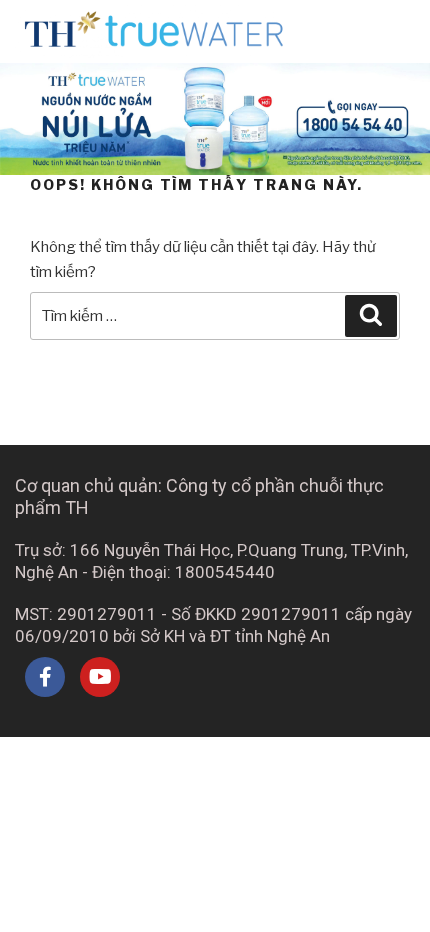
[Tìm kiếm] (371, 316)
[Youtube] (100, 677)
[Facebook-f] (45, 677)
